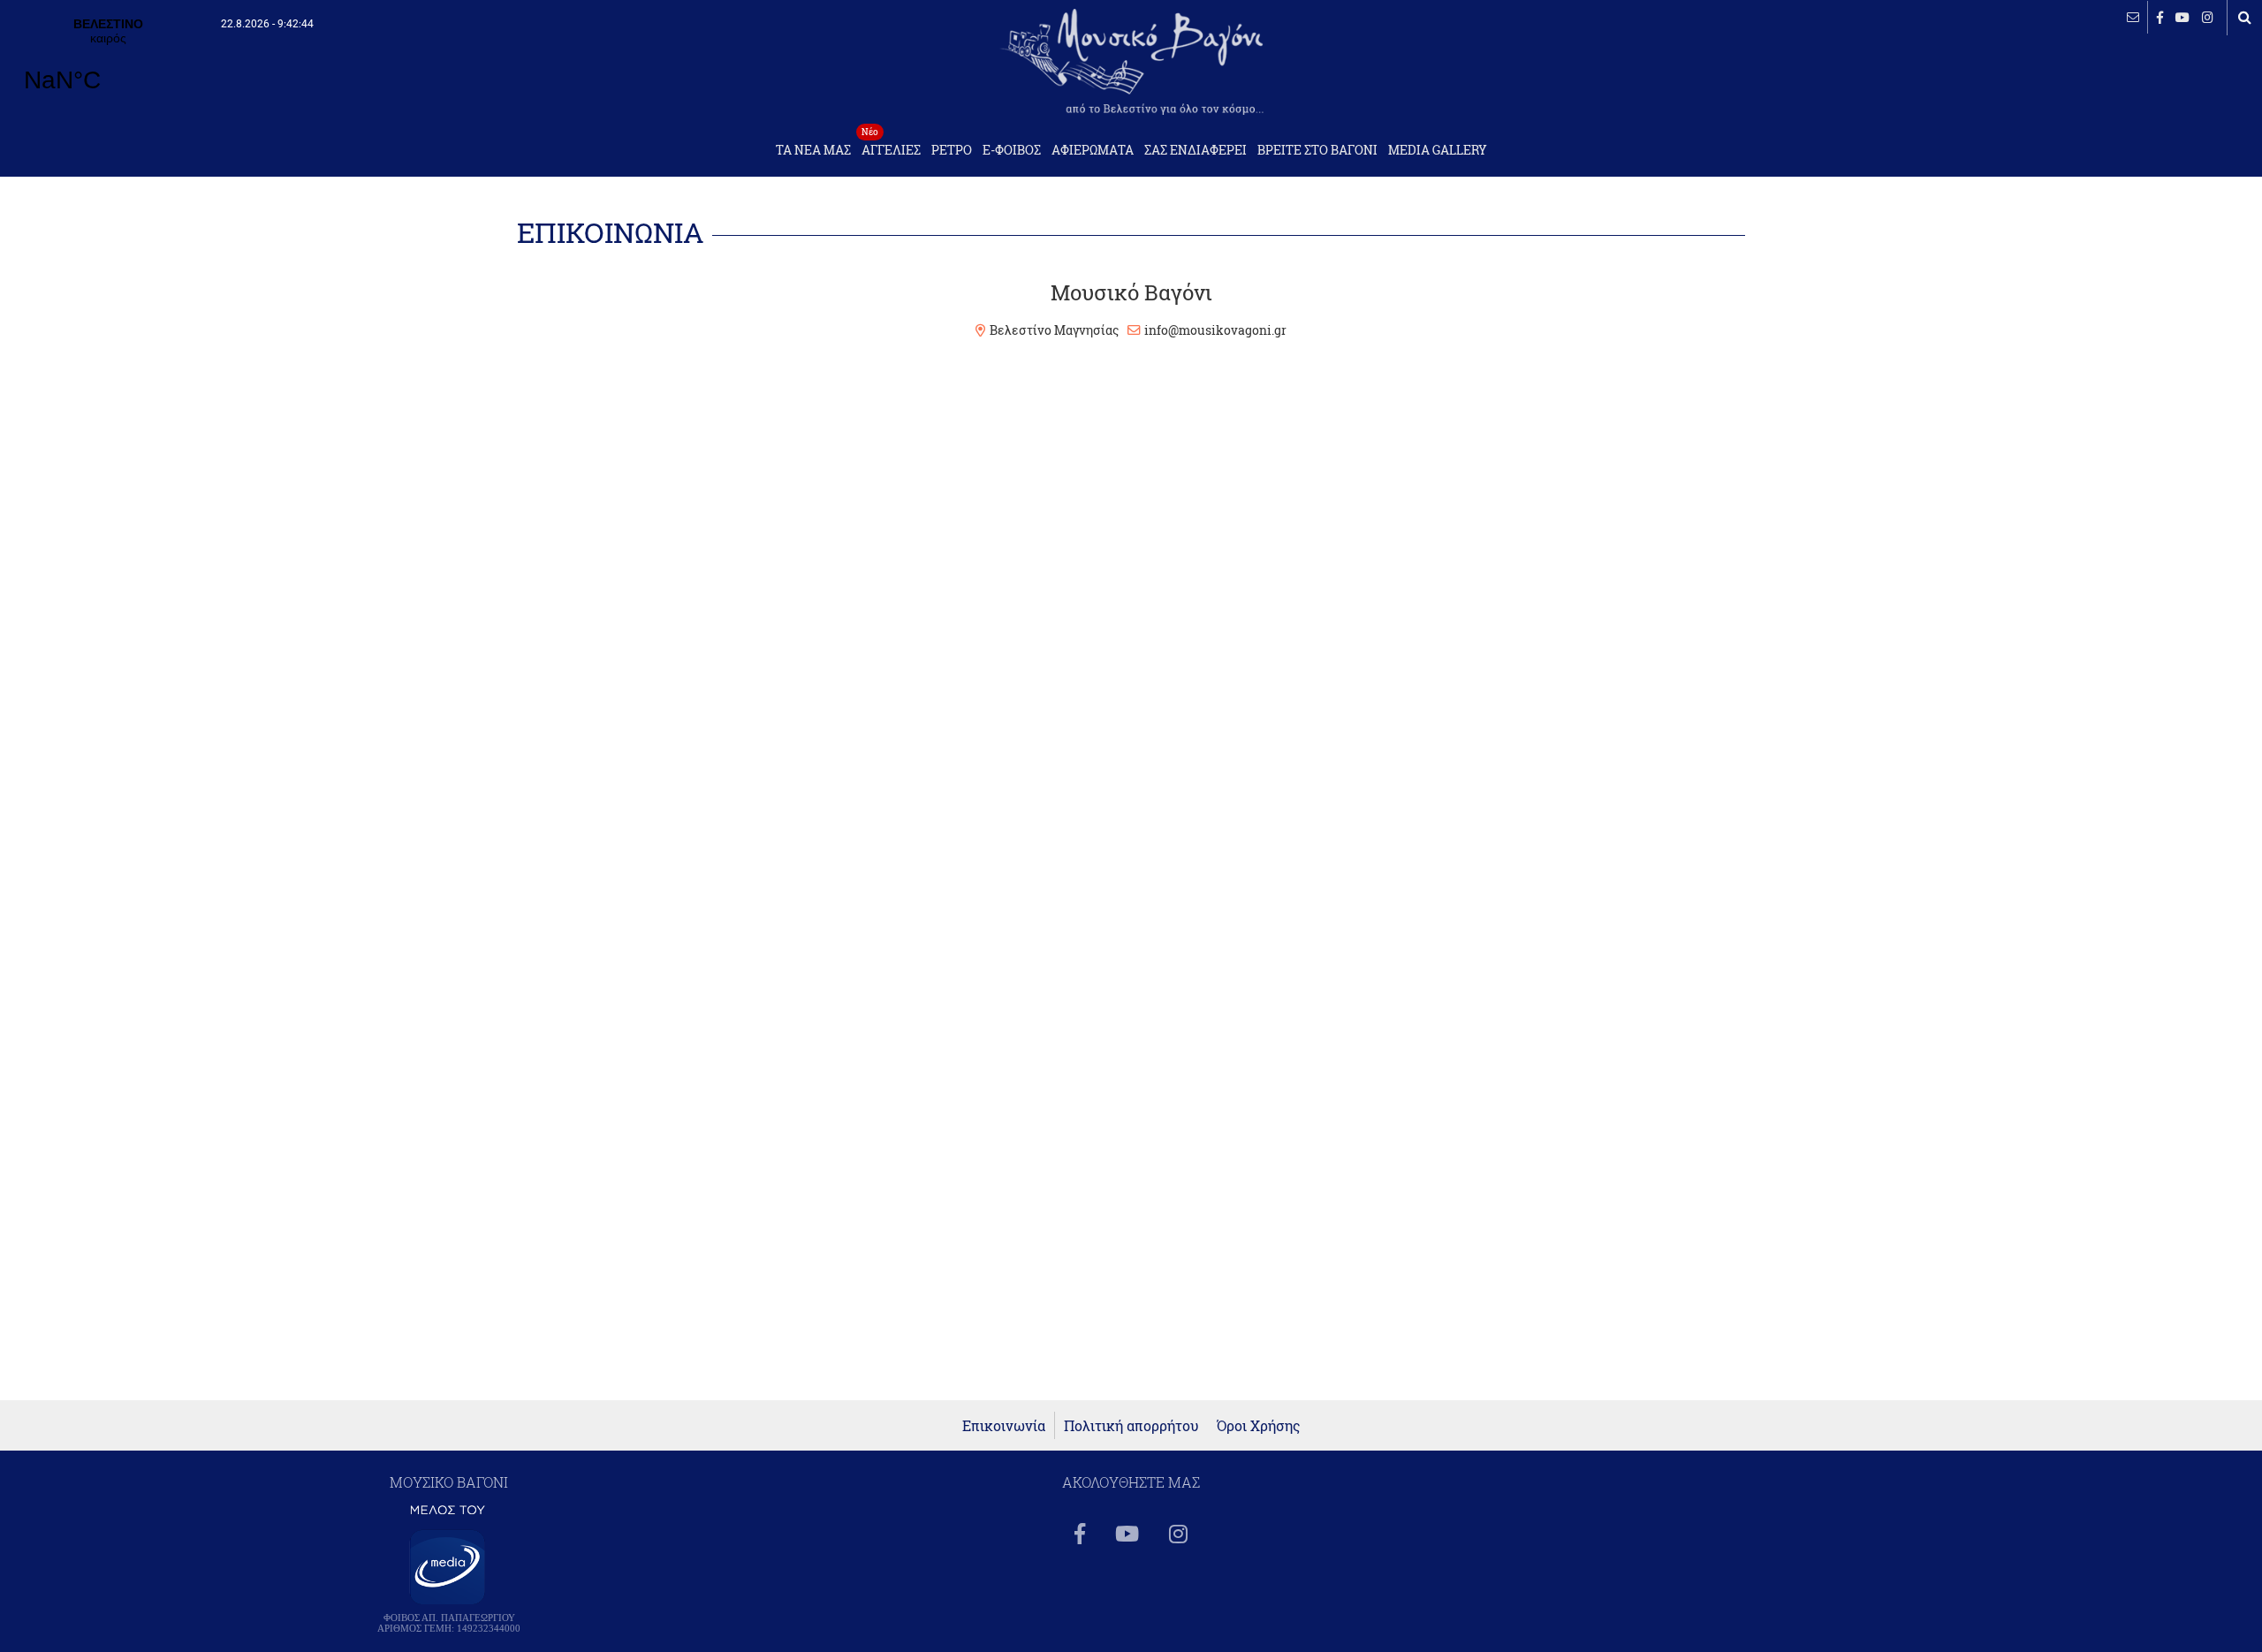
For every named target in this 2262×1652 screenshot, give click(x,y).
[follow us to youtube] (2182, 17)
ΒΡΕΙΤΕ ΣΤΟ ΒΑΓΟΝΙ (1317, 150)
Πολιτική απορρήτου (1131, 1425)
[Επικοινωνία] (2133, 17)
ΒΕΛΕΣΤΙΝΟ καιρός (108, 66)
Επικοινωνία (1004, 1425)
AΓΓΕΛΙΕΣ (891, 145)
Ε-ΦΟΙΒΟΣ (1012, 150)
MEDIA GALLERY (1438, 150)
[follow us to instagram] (2208, 17)
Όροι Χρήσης (1259, 1425)
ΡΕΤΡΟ (952, 150)
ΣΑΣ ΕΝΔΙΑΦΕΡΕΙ (1196, 150)
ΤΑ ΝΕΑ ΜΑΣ (813, 150)
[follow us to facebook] (2160, 17)
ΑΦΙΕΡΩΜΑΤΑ (1093, 150)
